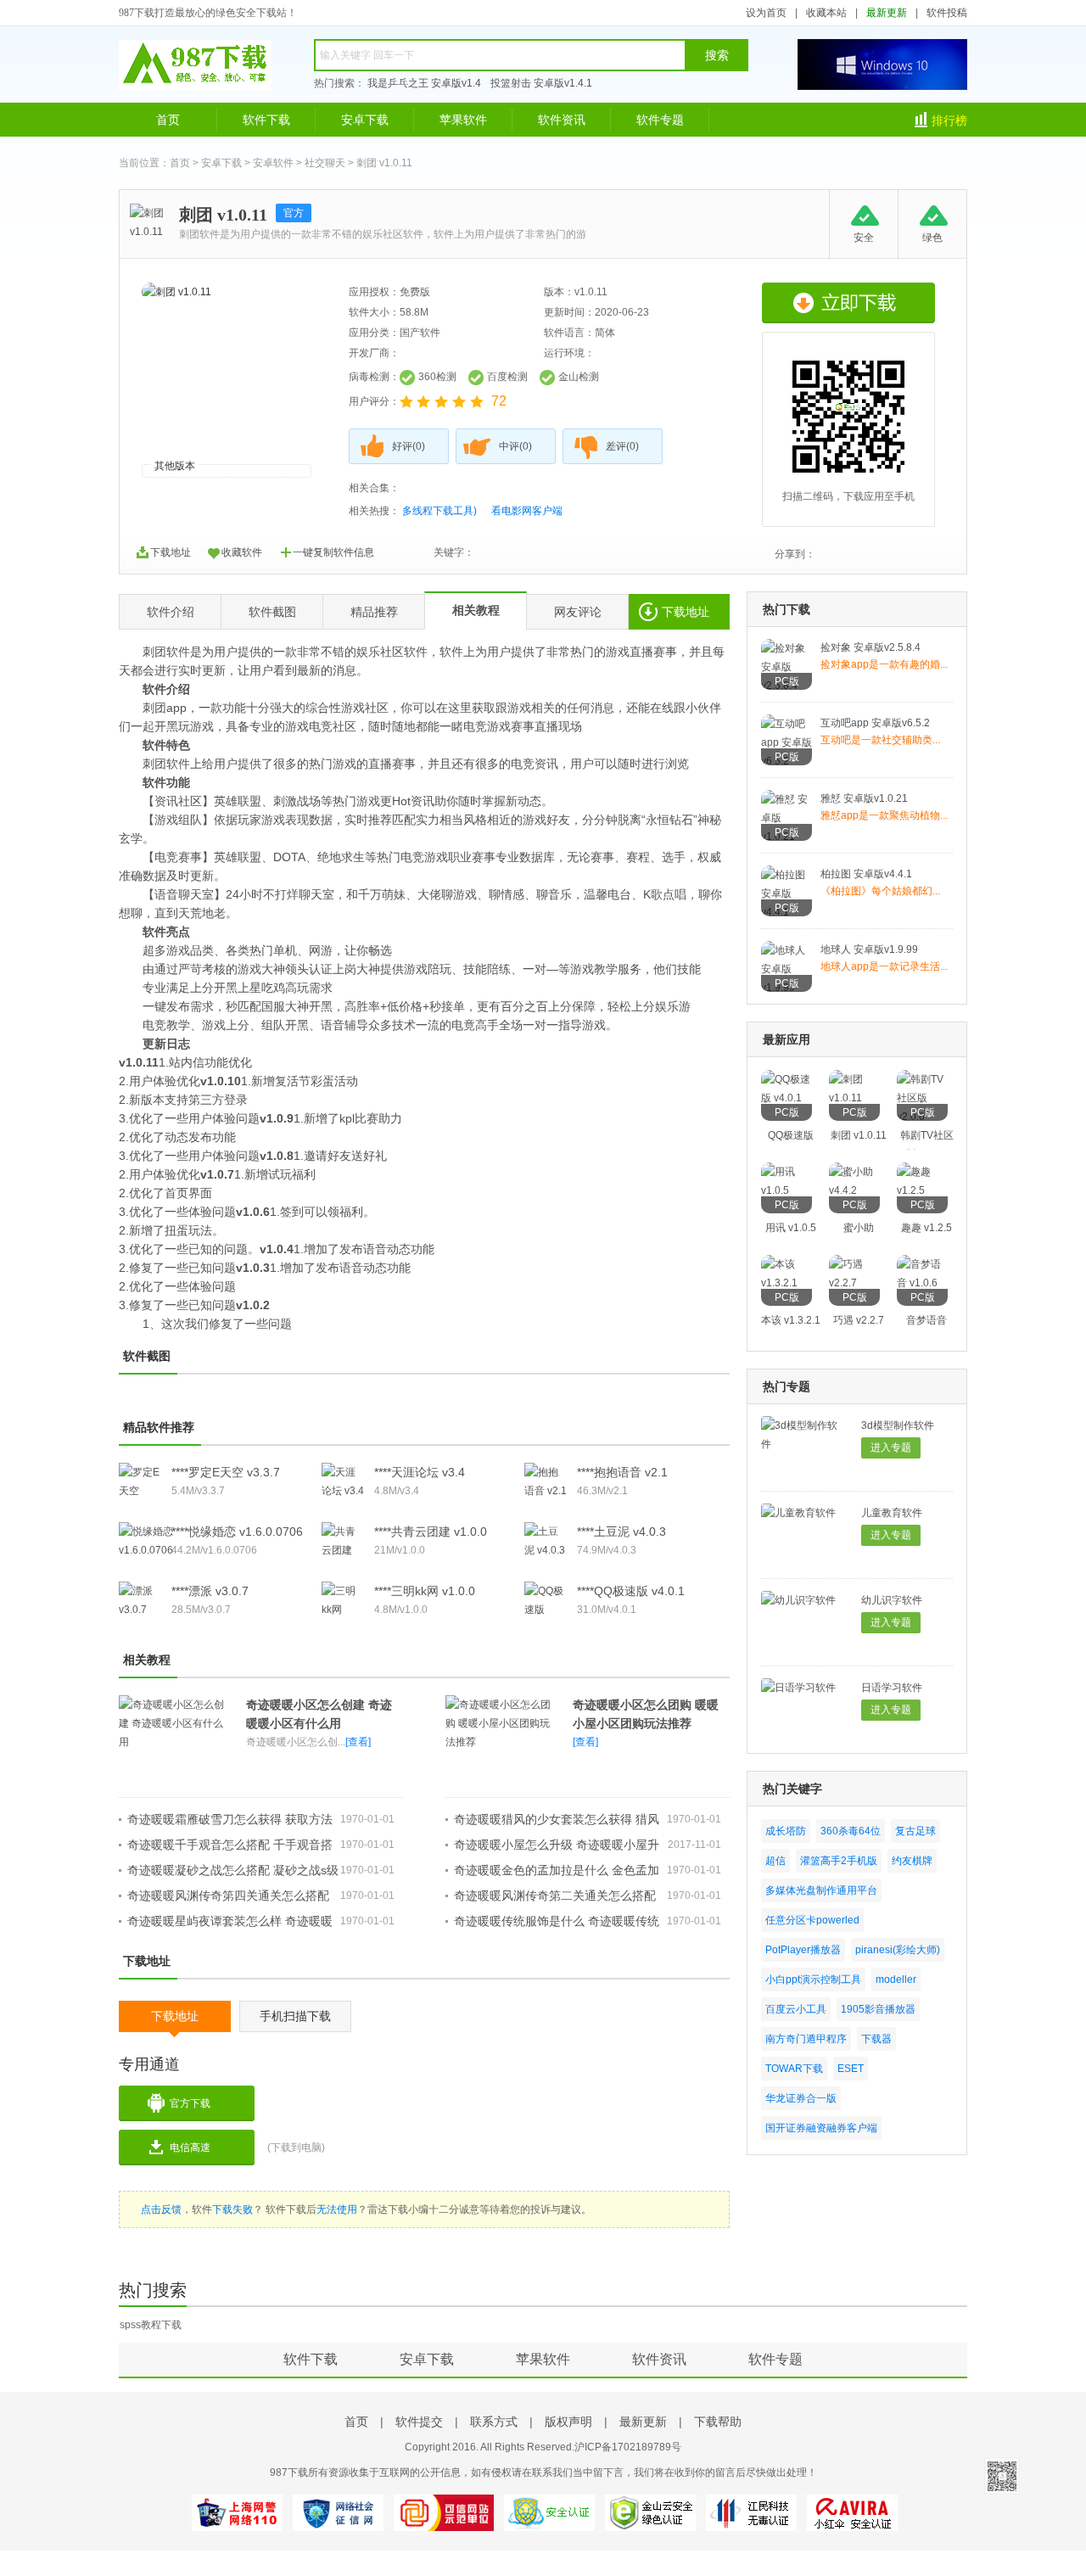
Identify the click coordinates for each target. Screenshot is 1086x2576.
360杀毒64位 (851, 1831)
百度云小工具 (796, 2009)
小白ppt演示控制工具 (813, 1980)
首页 (168, 120)
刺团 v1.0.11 (859, 1135)
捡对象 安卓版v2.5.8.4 (870, 647)
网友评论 (578, 612)
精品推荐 (374, 612)
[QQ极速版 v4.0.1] (787, 1098)
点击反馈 (161, 2209)
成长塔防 (786, 1831)
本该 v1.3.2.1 (791, 1320)
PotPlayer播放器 (803, 1950)
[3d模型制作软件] (803, 1444)
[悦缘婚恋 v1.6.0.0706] (146, 1550)
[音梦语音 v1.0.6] (922, 1283)
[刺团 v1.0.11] (854, 1098)
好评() (409, 446)
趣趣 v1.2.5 (926, 1228)
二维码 (1002, 2476)
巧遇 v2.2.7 (859, 1320)
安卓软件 (273, 163)
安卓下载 (365, 120)
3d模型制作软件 (898, 1425)
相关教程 (476, 610)
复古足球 (915, 1831)
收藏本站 (826, 13)
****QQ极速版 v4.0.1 (631, 1591)
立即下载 (848, 303)
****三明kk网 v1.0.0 (425, 1591)
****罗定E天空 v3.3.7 (226, 1472)
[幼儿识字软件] (798, 1600)
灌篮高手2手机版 (839, 1861)
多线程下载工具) (439, 511)
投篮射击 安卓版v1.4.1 (541, 83)
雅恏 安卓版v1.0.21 (864, 798)
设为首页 (766, 13)
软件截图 (272, 612)
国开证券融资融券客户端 (821, 2128)
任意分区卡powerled (812, 1920)
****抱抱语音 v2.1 (622, 1472)
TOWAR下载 (794, 2069)
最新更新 (887, 13)
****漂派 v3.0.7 (210, 1591)
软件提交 (419, 2422)
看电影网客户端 (527, 511)
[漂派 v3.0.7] (140, 1610)
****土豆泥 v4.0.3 (621, 1532)
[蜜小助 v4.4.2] (854, 1190)
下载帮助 (718, 2422)
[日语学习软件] (798, 1688)
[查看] (358, 1742)
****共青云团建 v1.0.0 (431, 1532)
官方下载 (190, 2103)
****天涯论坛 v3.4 (420, 1472)
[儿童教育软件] (798, 1513)
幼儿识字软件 (892, 1600)
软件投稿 (947, 13)
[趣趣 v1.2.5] (922, 1190)
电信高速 (190, 2148)
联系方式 (494, 2422)
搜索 (717, 55)
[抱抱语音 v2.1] (546, 1491)
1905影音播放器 (878, 2009)
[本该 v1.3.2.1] (787, 1283)
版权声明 (568, 2422)
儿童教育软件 (892, 1513)
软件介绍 (171, 612)
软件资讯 (562, 120)
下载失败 (232, 2209)
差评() (622, 446)
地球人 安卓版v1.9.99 (869, 949)
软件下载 (266, 120)
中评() (515, 446)
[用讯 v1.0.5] (787, 1190)
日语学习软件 (892, 1688)
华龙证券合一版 (801, 2098)
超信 (775, 1861)
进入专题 (891, 1448)
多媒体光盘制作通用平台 (821, 1890)
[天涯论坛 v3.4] (343, 1491)
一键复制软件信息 (333, 552)
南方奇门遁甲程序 (806, 2039)
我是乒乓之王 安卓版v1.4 (424, 83)
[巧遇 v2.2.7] (854, 1283)
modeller (896, 1980)
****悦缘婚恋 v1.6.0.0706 (237, 1532)
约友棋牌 (912, 1861)
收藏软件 (242, 552)
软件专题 (660, 120)
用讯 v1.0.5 (791, 1228)
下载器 (876, 2039)
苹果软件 (463, 120)
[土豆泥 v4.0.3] (546, 1550)
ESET (851, 2069)
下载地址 (171, 552)
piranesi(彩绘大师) (898, 1950)
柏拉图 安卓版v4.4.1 (866, 874)
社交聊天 (325, 163)
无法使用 (337, 2209)
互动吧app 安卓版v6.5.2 (875, 723)
